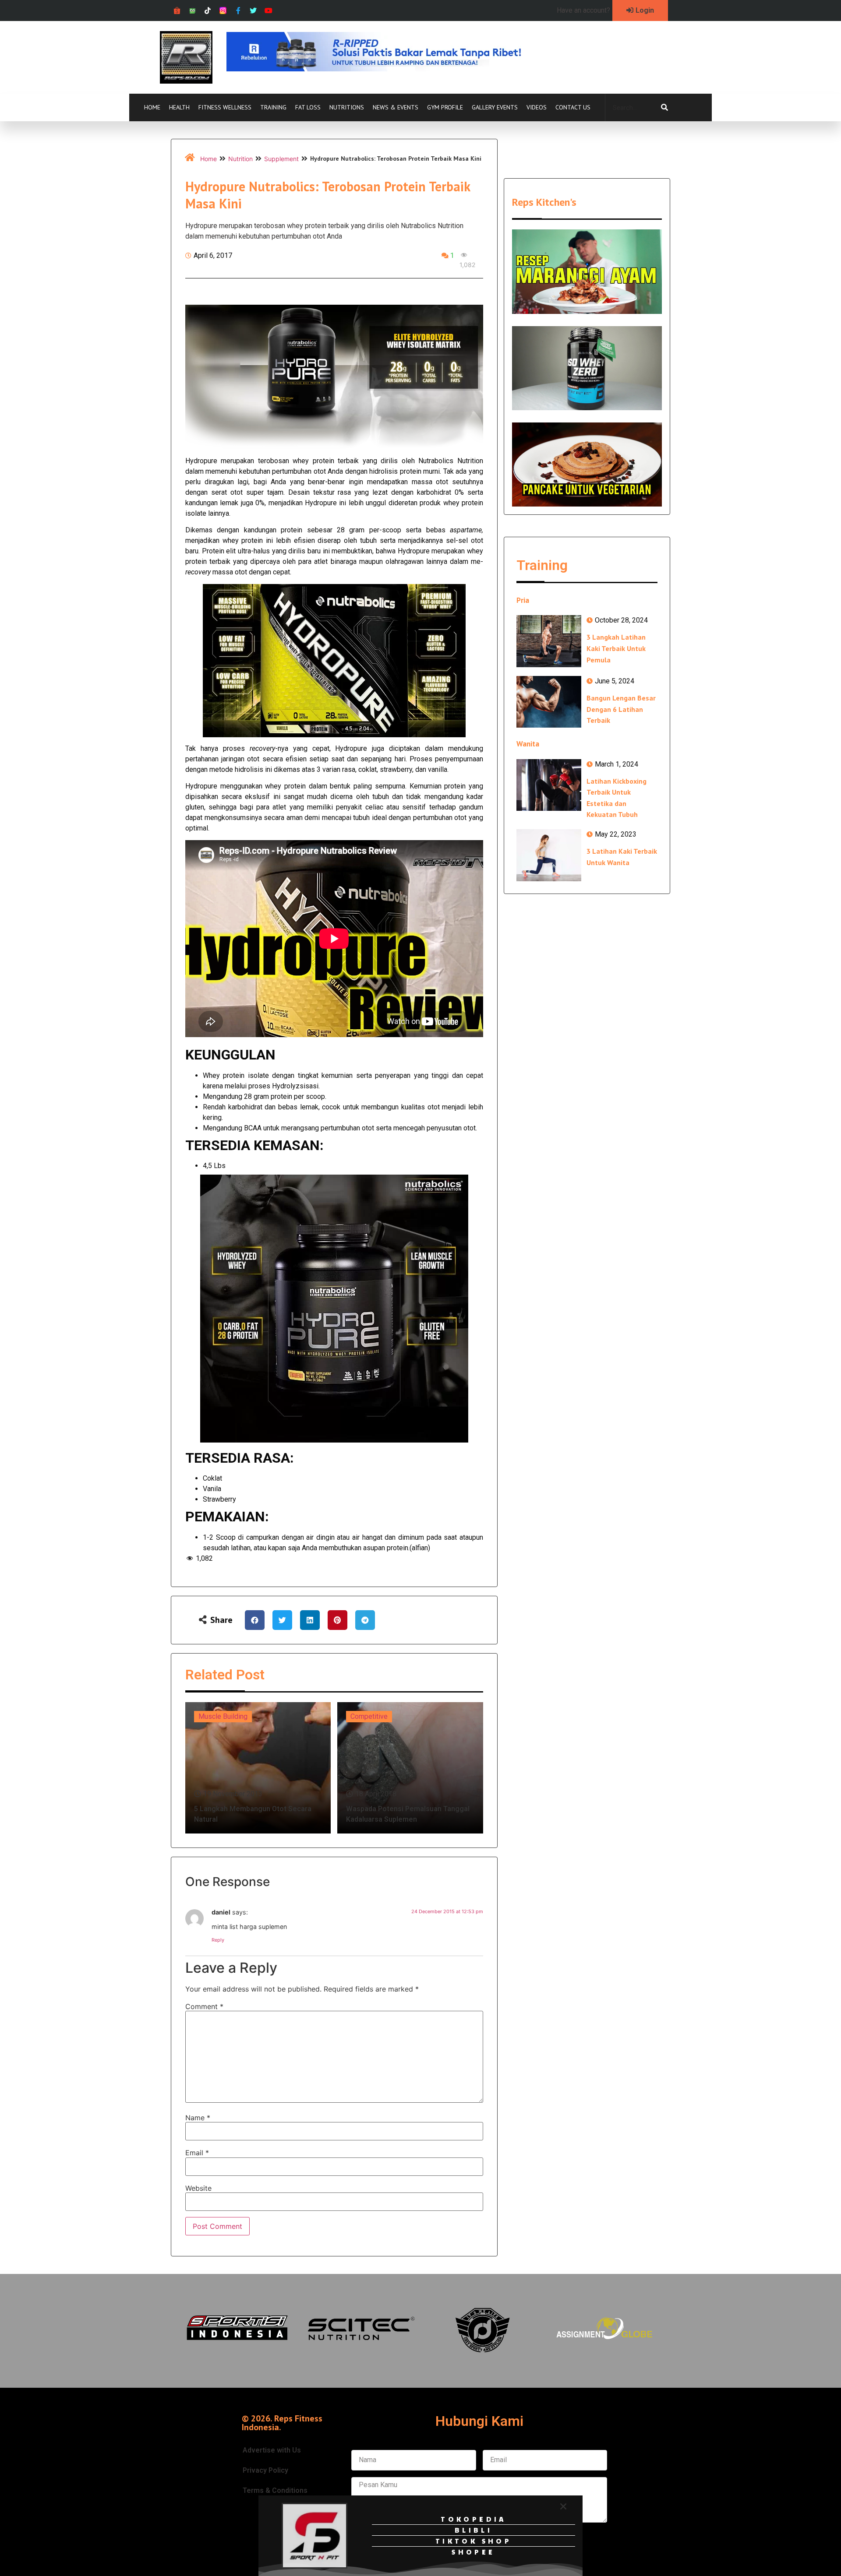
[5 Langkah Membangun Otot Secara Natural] (258, 1768)
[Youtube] (269, 11)
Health (179, 107)
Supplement (281, 159)
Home (152, 107)
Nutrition (240, 159)
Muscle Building (223, 1716)
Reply (218, 1940)
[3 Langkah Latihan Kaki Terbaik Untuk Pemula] (549, 641)
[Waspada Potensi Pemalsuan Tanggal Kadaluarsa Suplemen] (410, 1768)
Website (198, 2188)
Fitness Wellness (225, 107)
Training (273, 107)
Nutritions (347, 107)
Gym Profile (445, 107)
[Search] (664, 108)
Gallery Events (495, 107)
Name (198, 2118)
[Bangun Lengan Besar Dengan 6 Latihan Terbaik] (549, 702)
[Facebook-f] (238, 11)
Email (197, 2153)
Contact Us (573, 107)
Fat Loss (308, 107)
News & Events (396, 107)
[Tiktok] (208, 11)
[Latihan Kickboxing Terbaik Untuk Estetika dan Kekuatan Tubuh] (549, 785)
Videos (537, 107)
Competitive (369, 1716)
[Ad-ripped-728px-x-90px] (386, 69)
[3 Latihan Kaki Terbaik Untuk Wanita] (549, 855)
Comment (204, 2006)
